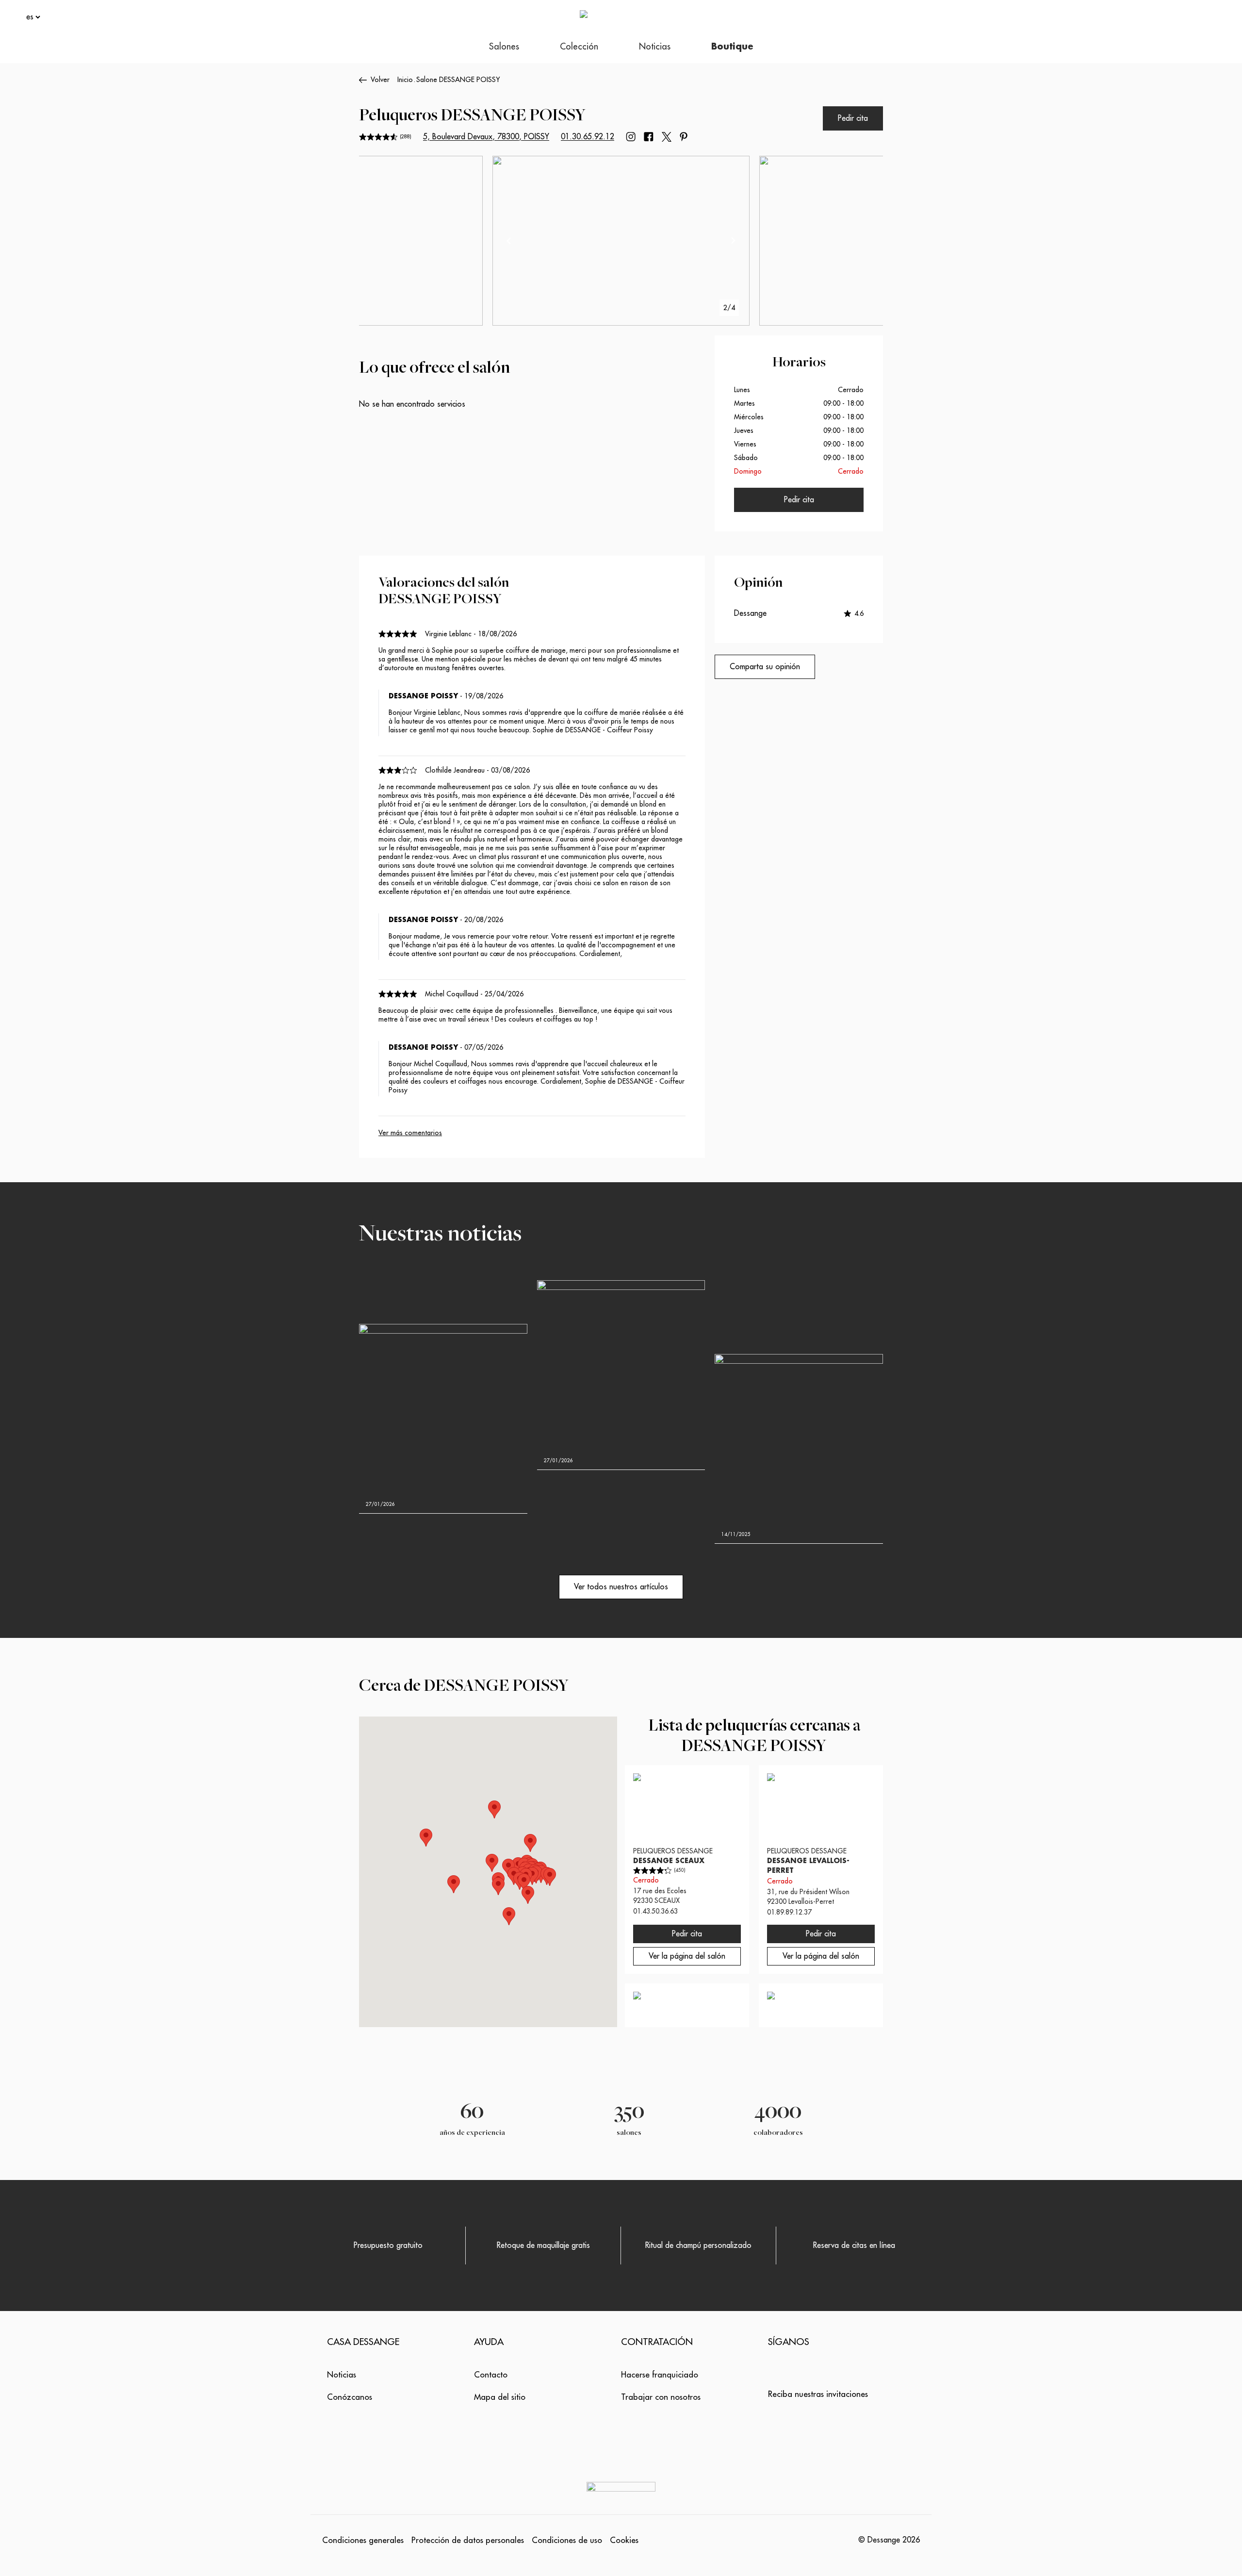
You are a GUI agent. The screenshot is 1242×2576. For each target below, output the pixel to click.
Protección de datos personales (468, 2540)
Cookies (624, 2540)
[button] (528, 1895)
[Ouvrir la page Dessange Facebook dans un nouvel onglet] (649, 137)
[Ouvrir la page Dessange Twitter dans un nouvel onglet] (667, 137)
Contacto (491, 2375)
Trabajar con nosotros (661, 2397)
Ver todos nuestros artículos (621, 1587)
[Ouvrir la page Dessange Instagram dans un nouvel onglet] (631, 137)
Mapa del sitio (500, 2397)
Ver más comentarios (410, 1133)
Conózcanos (350, 2397)
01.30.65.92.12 (588, 137)
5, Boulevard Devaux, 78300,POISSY (486, 137)
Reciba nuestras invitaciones (818, 2394)
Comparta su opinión (765, 667)
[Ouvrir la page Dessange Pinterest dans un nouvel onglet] (684, 137)
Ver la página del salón (687, 1956)
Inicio (405, 80)
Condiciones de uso (567, 2540)
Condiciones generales (363, 2540)
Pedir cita (853, 118)
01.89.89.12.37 (789, 1912)
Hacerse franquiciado (660, 2375)
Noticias (342, 2375)
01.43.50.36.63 (655, 1911)
